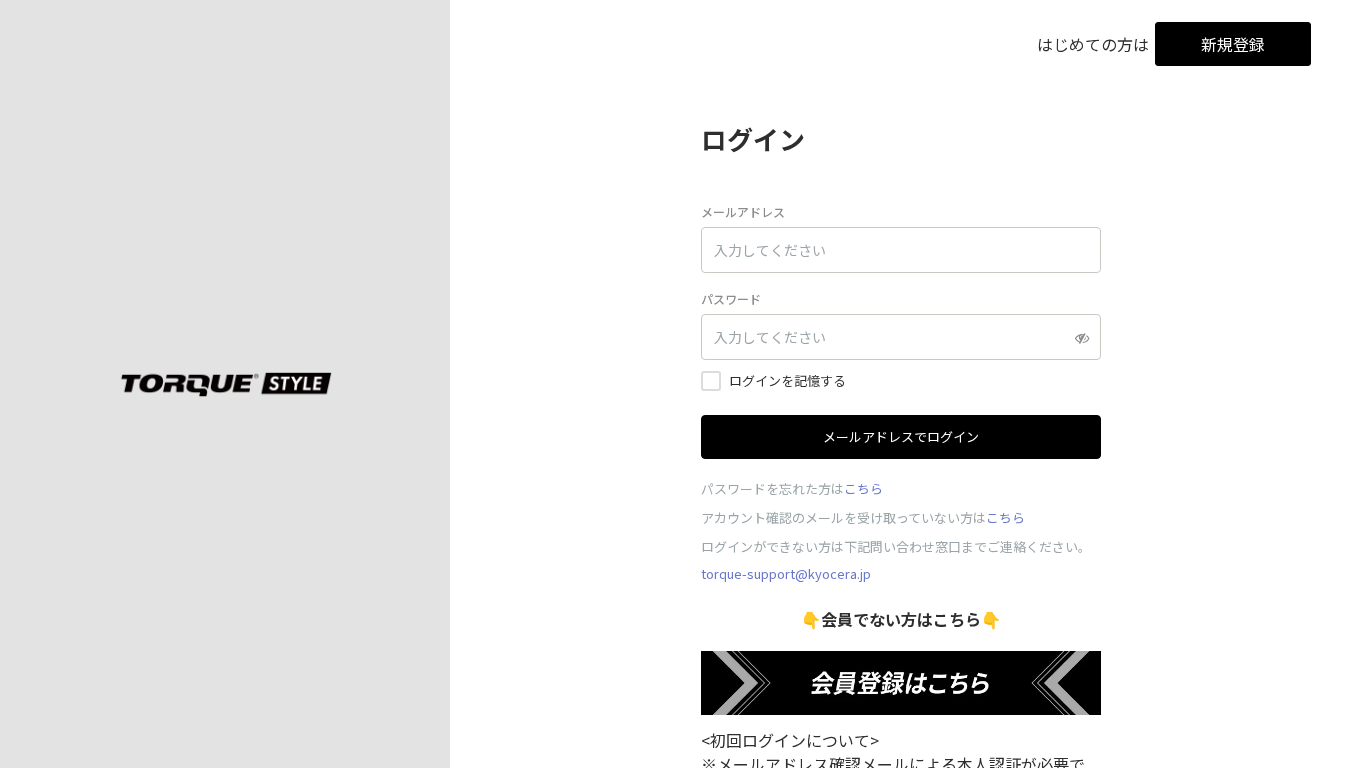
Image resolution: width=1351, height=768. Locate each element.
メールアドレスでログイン (901, 436)
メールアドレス (743, 211)
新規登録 (1233, 44)
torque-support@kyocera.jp (786, 573)
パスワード (731, 298)
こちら (863, 488)
